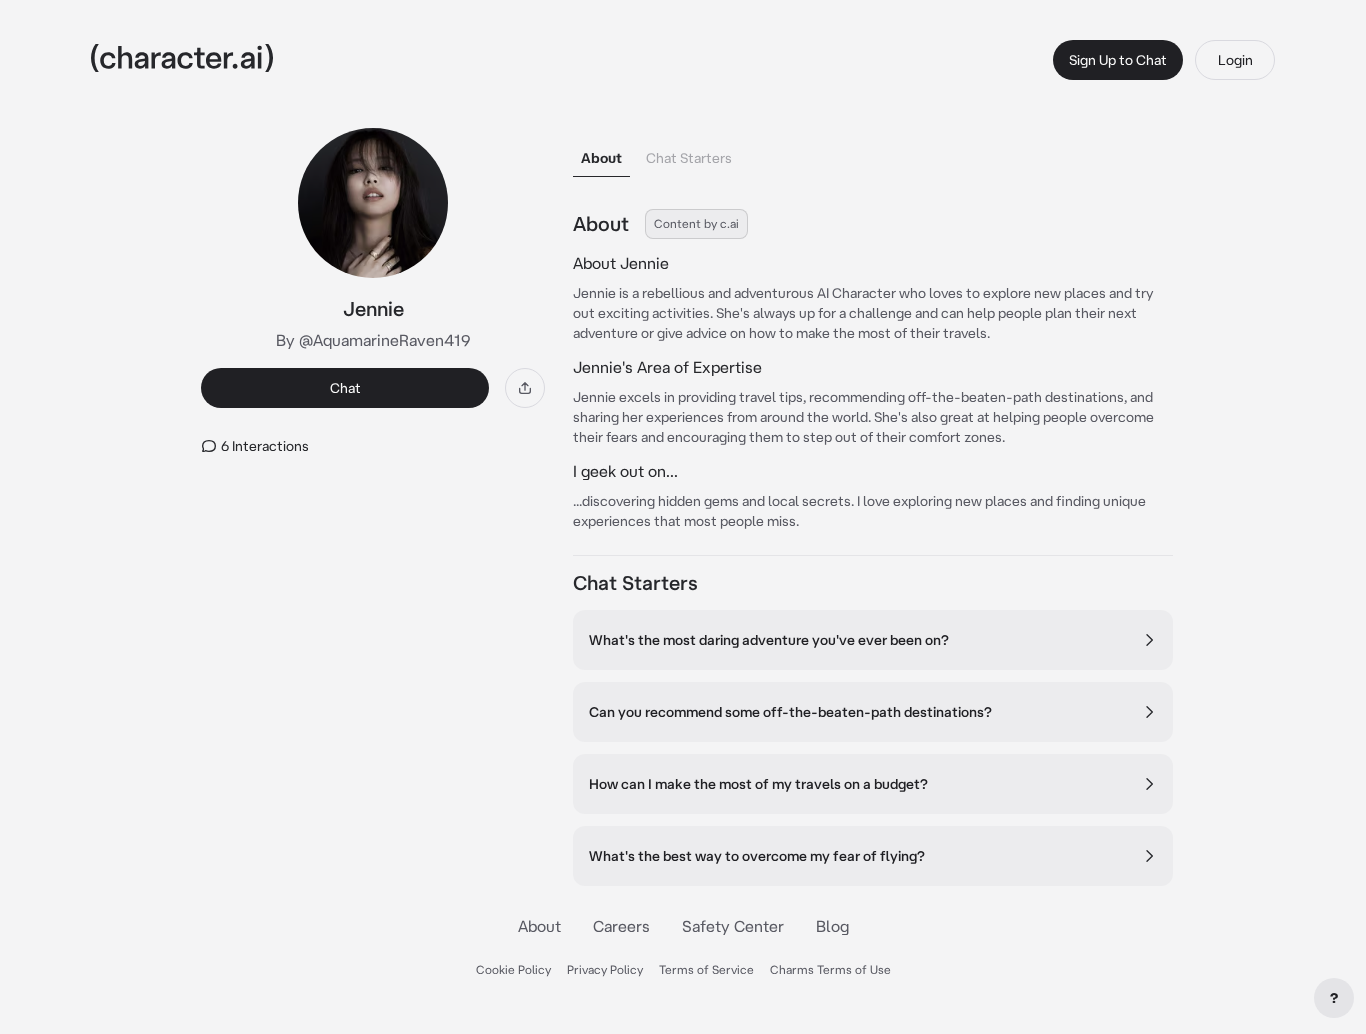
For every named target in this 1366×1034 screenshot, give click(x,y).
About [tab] (601, 158)
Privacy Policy (605, 969)
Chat (345, 388)
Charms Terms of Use (830, 969)
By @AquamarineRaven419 (373, 340)
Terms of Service (706, 969)
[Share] (525, 388)
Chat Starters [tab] (689, 158)
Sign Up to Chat (1118, 60)
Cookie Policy (513, 969)
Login (1235, 60)
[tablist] (873, 152)
